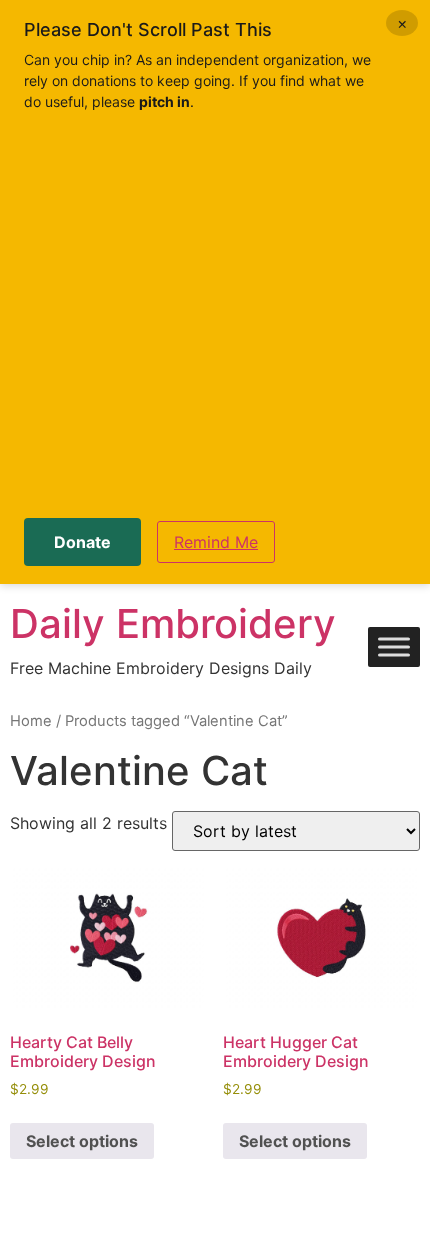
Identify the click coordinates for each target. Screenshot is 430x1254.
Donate (82, 542)
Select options (82, 1141)
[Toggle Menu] (394, 647)
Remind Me (216, 542)
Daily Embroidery (173, 623)
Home (31, 721)
